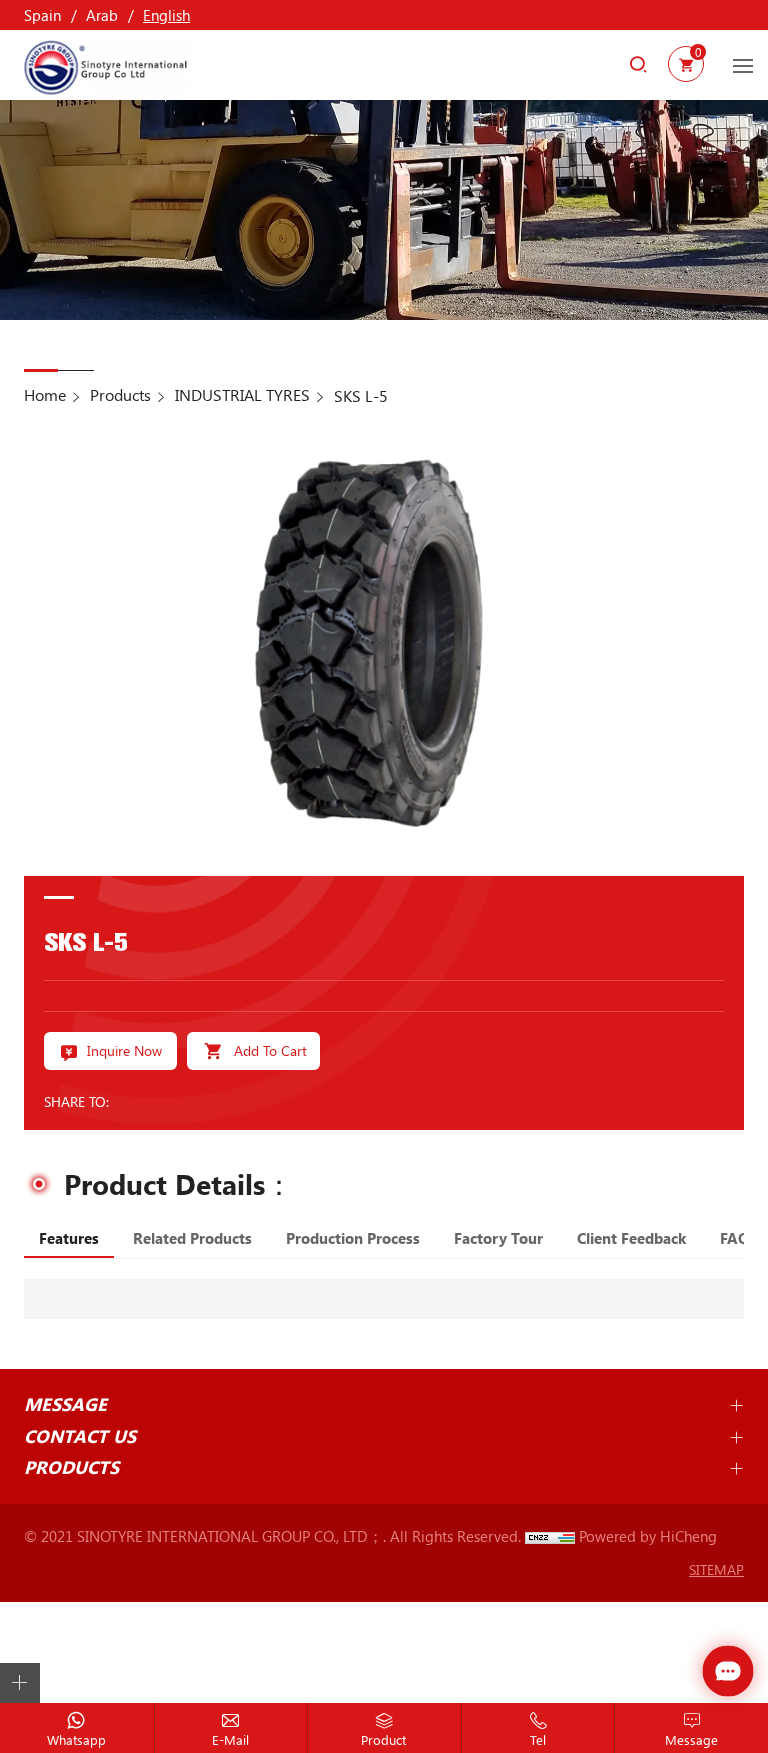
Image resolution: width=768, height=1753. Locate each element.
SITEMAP (716, 1569)
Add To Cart (270, 1050)
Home (45, 394)
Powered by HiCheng (648, 1536)
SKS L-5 (361, 395)
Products (120, 394)
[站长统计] (550, 1536)
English (166, 15)
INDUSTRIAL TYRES (242, 394)
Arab (102, 15)
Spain (42, 15)
